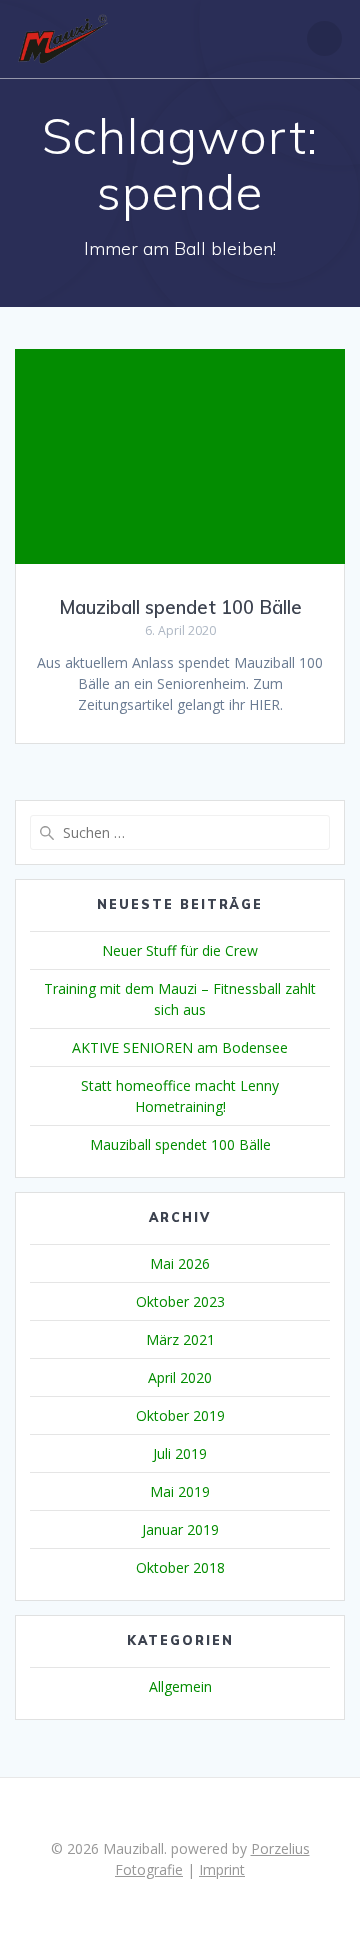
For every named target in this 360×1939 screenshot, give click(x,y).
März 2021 (180, 1339)
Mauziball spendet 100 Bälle (180, 607)
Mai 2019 (180, 1491)
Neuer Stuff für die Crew (180, 950)
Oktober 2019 (180, 1415)
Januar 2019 (180, 1529)
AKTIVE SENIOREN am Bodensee (180, 1047)
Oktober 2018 (180, 1567)
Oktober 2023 (180, 1301)
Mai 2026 (180, 1263)
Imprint (222, 1869)
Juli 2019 (180, 1453)
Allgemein (180, 1686)
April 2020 (180, 1377)
